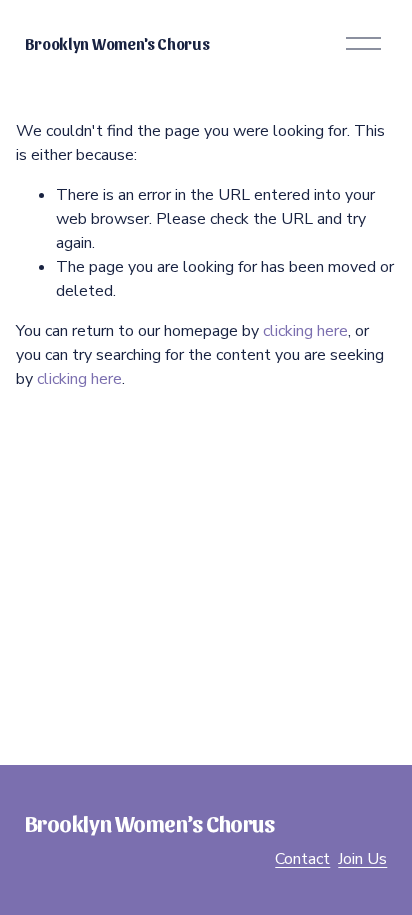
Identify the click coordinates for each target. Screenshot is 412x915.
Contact (302, 859)
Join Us (362, 859)
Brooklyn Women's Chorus (117, 43)
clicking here (305, 331)
